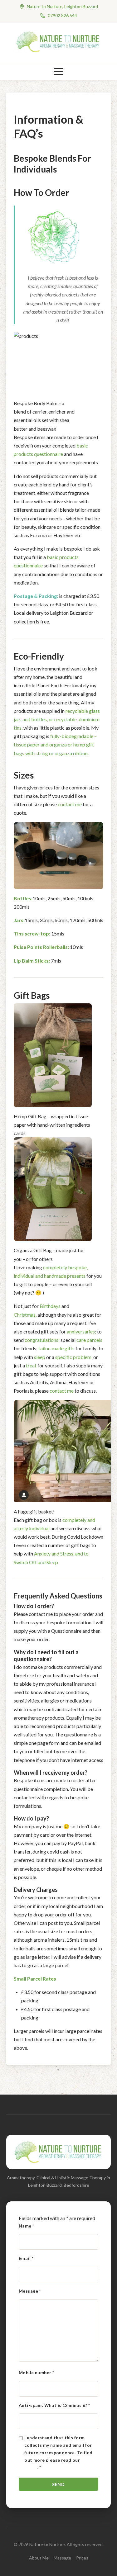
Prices (82, 2558)
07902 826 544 (62, 15)
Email (26, 2258)
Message (30, 2291)
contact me (70, 804)
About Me (39, 2558)
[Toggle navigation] (59, 71)
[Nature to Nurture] (59, 51)
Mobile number (36, 2372)
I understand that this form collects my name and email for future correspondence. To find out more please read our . (61, 2452)
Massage (62, 2558)
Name (27, 2226)
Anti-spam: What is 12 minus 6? (54, 2405)
